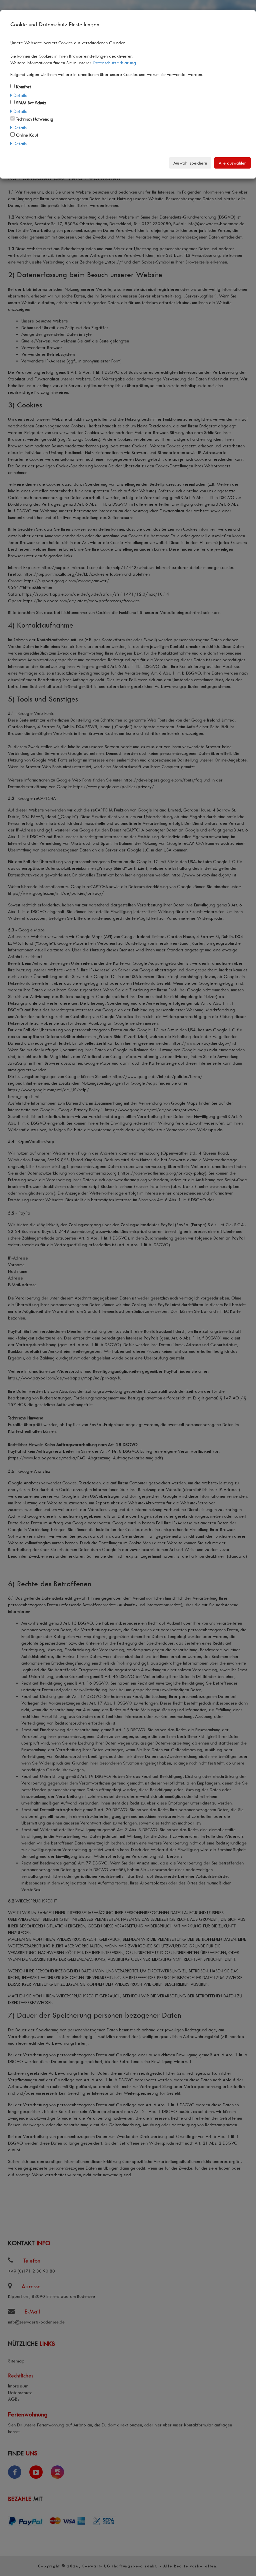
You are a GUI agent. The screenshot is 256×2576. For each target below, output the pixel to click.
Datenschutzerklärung (114, 62)
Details (19, 95)
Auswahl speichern (190, 163)
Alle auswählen (232, 163)
